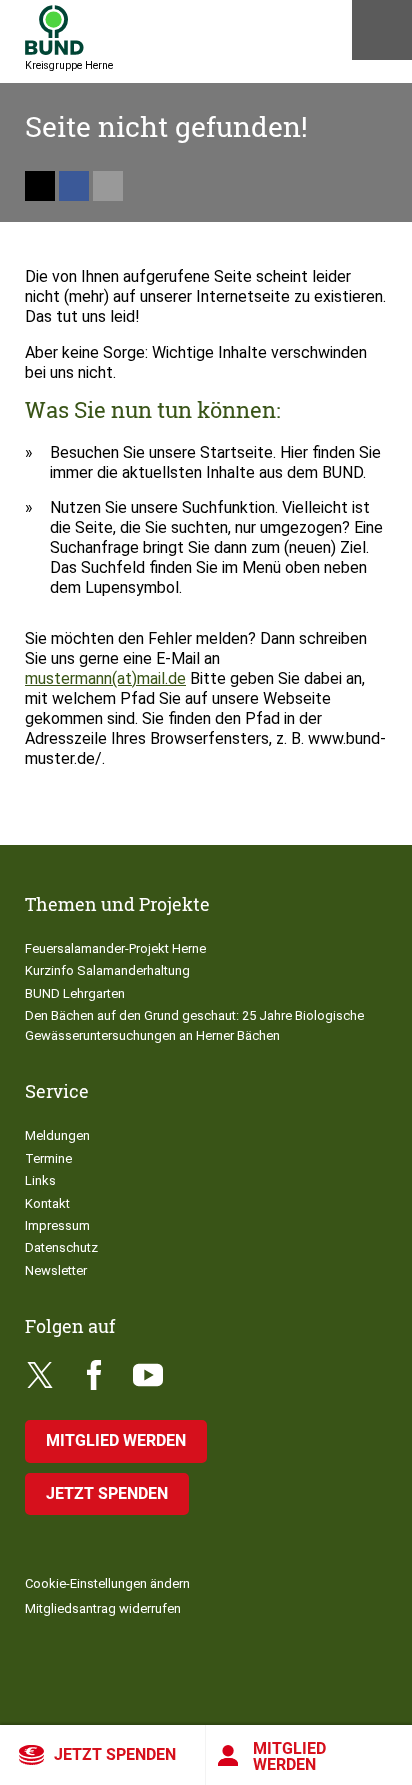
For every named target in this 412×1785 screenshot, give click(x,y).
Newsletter (56, 1270)
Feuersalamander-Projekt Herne (115, 948)
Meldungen (57, 1135)
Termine (48, 1158)
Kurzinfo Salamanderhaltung (107, 970)
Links (40, 1180)
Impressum (57, 1225)
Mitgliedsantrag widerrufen (103, 1608)
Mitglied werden (289, 1756)
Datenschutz (61, 1247)
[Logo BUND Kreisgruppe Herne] (54, 30)
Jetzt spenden (115, 1754)
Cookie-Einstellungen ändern (107, 1583)
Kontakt (47, 1203)
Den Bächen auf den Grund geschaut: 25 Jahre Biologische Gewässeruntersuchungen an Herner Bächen (194, 1025)
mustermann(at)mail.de (105, 678)
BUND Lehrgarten (75, 993)
